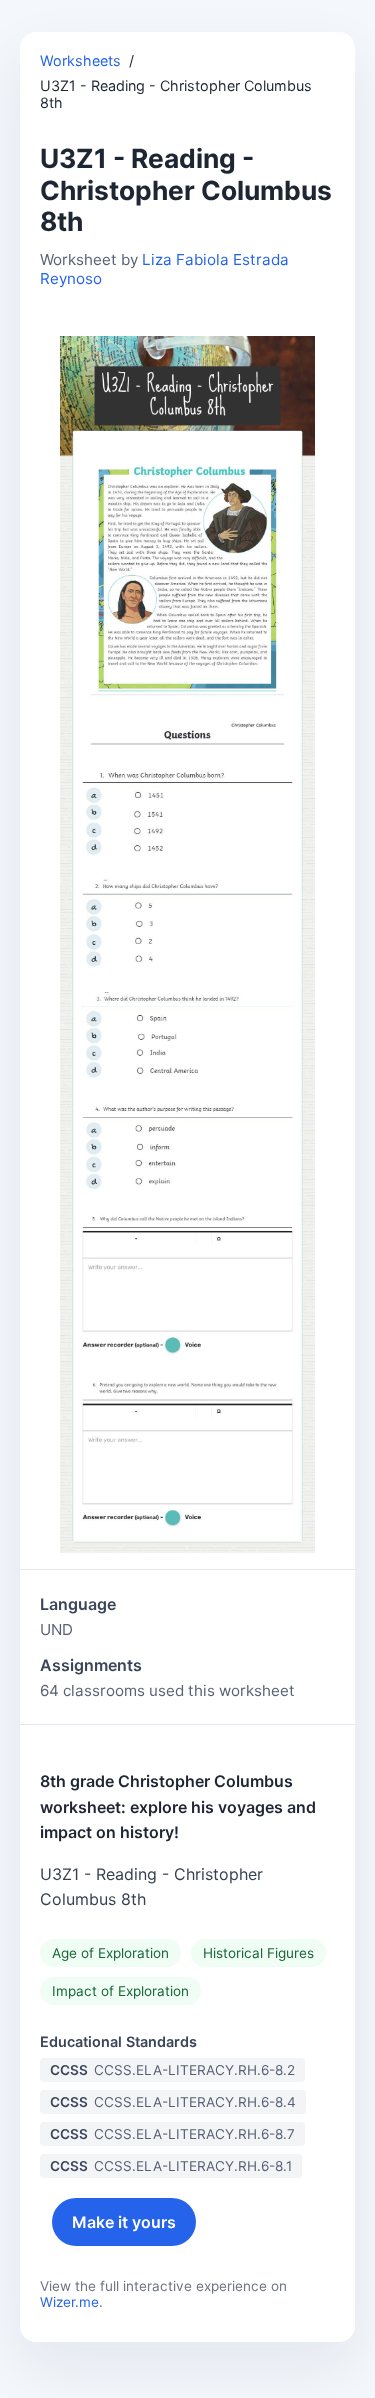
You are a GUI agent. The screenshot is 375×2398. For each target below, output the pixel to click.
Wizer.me (69, 2302)
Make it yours (124, 2222)
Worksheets (80, 60)
